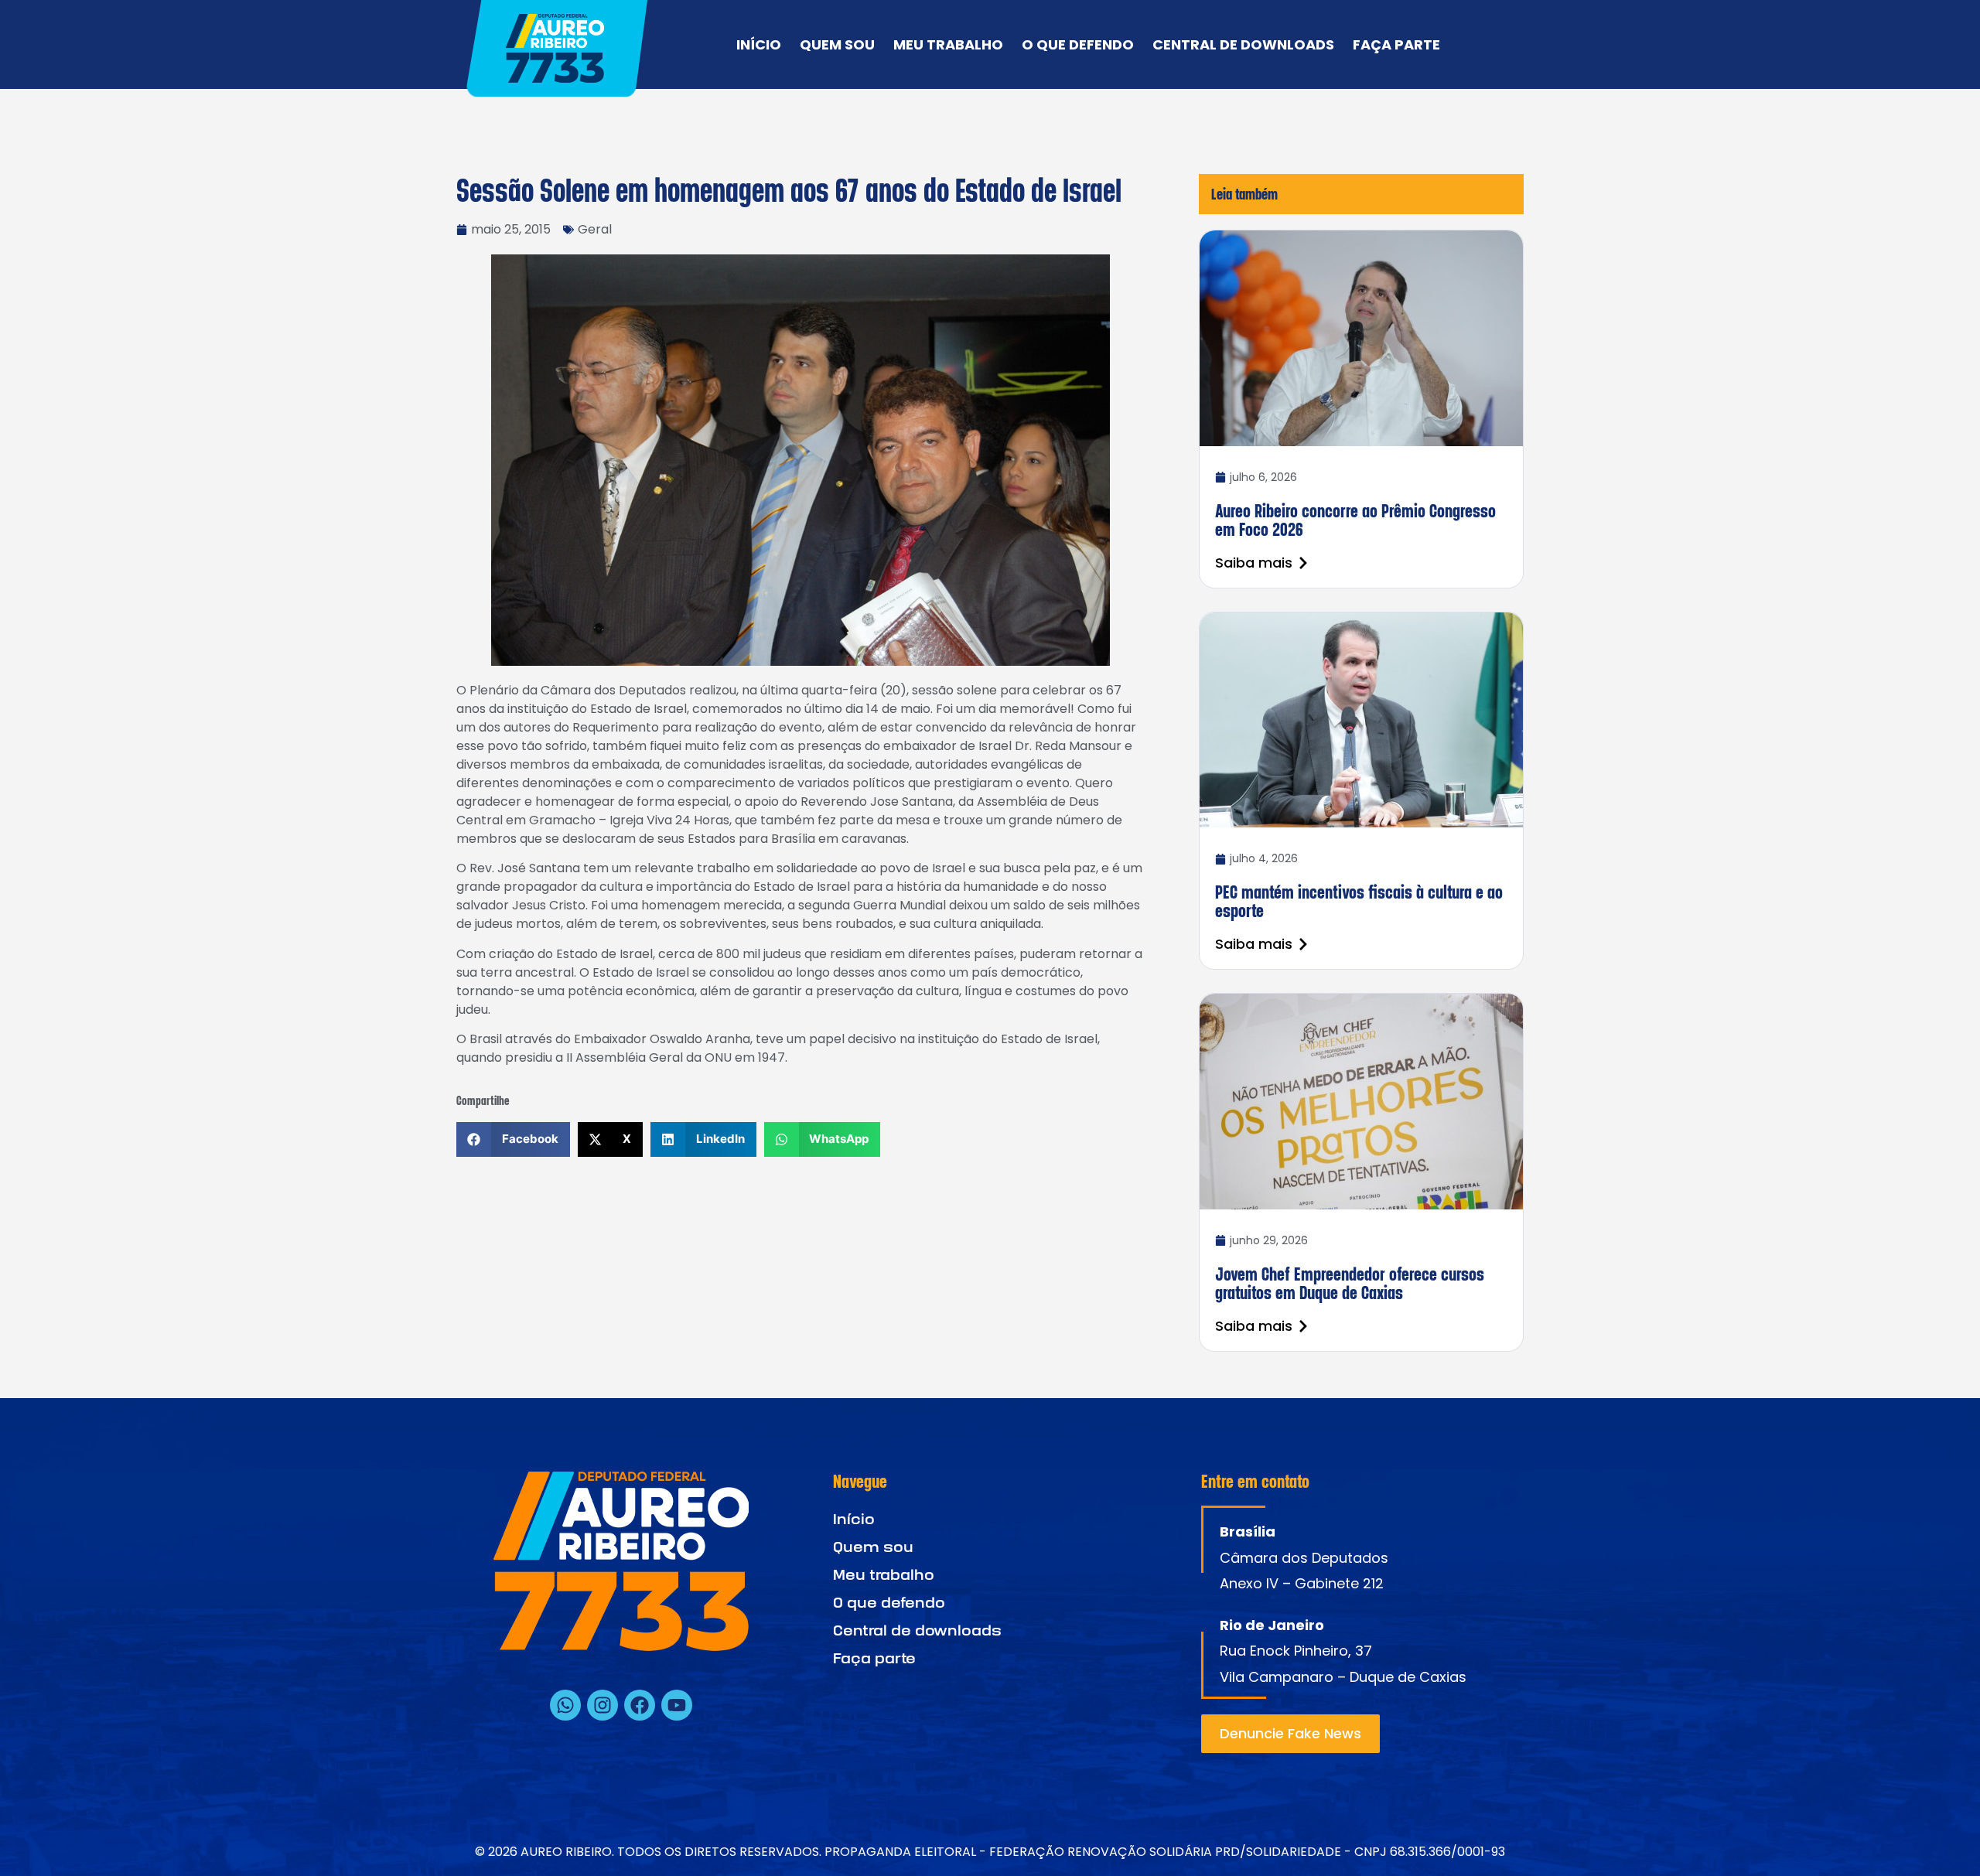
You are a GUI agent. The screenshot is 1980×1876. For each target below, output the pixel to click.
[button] (513, 1139)
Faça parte (1396, 45)
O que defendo (1078, 45)
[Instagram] (603, 1705)
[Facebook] (640, 1705)
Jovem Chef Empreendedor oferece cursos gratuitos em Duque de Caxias (1350, 1283)
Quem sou (837, 45)
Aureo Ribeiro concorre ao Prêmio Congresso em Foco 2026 (1355, 520)
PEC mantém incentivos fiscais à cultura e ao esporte (1359, 901)
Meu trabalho (948, 45)
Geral (595, 229)
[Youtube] (677, 1705)
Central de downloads (1243, 45)
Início (759, 45)
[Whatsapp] (565, 1705)
